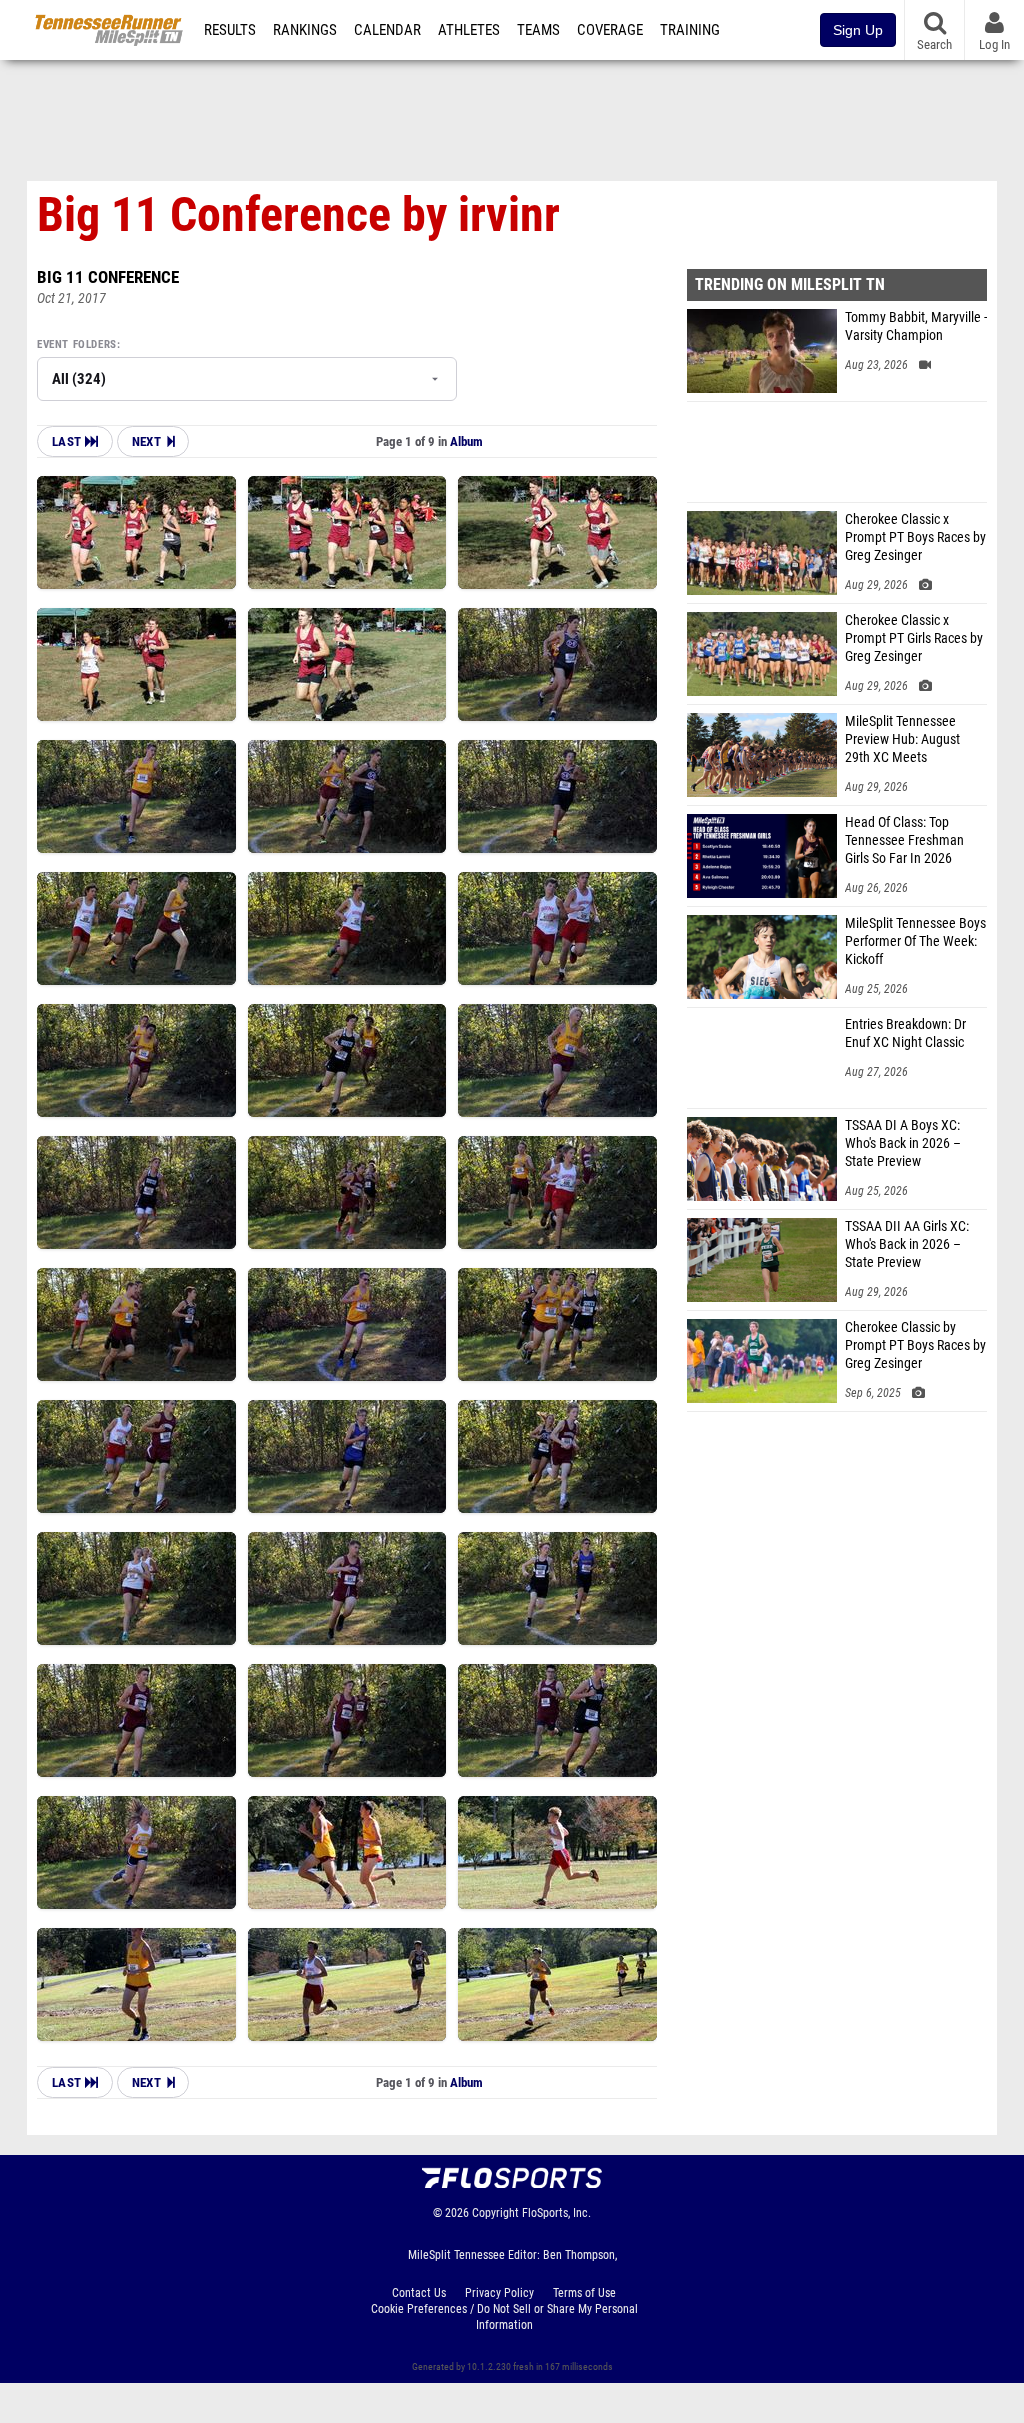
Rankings (305, 30)
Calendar (387, 30)
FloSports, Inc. (556, 2213)
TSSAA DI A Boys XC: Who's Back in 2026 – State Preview (903, 1143)
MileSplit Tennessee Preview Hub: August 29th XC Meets (902, 739)
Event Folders (77, 344)
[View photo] (136, 532)
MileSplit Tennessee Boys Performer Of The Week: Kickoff (915, 941)
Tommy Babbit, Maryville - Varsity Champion (916, 326)
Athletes (469, 30)
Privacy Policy (499, 2293)
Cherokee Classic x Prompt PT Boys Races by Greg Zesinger (915, 537)
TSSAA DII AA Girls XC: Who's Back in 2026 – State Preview (907, 1244)
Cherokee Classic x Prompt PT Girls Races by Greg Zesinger (914, 638)
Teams (538, 30)
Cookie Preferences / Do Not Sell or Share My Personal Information (504, 2317)
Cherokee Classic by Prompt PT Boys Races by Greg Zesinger (915, 1345)
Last (68, 441)
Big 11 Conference (108, 277)
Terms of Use (584, 2293)
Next (146, 441)
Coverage (610, 30)
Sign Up (858, 30)
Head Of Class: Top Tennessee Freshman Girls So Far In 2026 (904, 840)
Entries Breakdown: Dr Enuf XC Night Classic (905, 1033)
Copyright (495, 2213)
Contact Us (419, 2293)
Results (230, 30)
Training (690, 30)
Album (466, 441)
